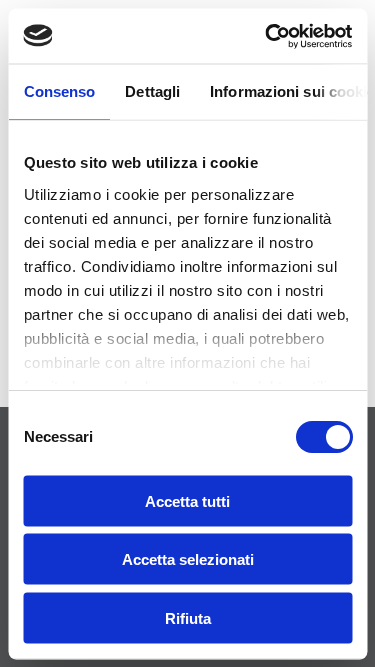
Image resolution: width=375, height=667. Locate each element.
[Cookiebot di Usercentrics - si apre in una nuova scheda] (267, 36)
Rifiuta (188, 617)
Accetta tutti (187, 500)
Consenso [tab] (59, 91)
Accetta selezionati (188, 559)
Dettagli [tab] (152, 91)
